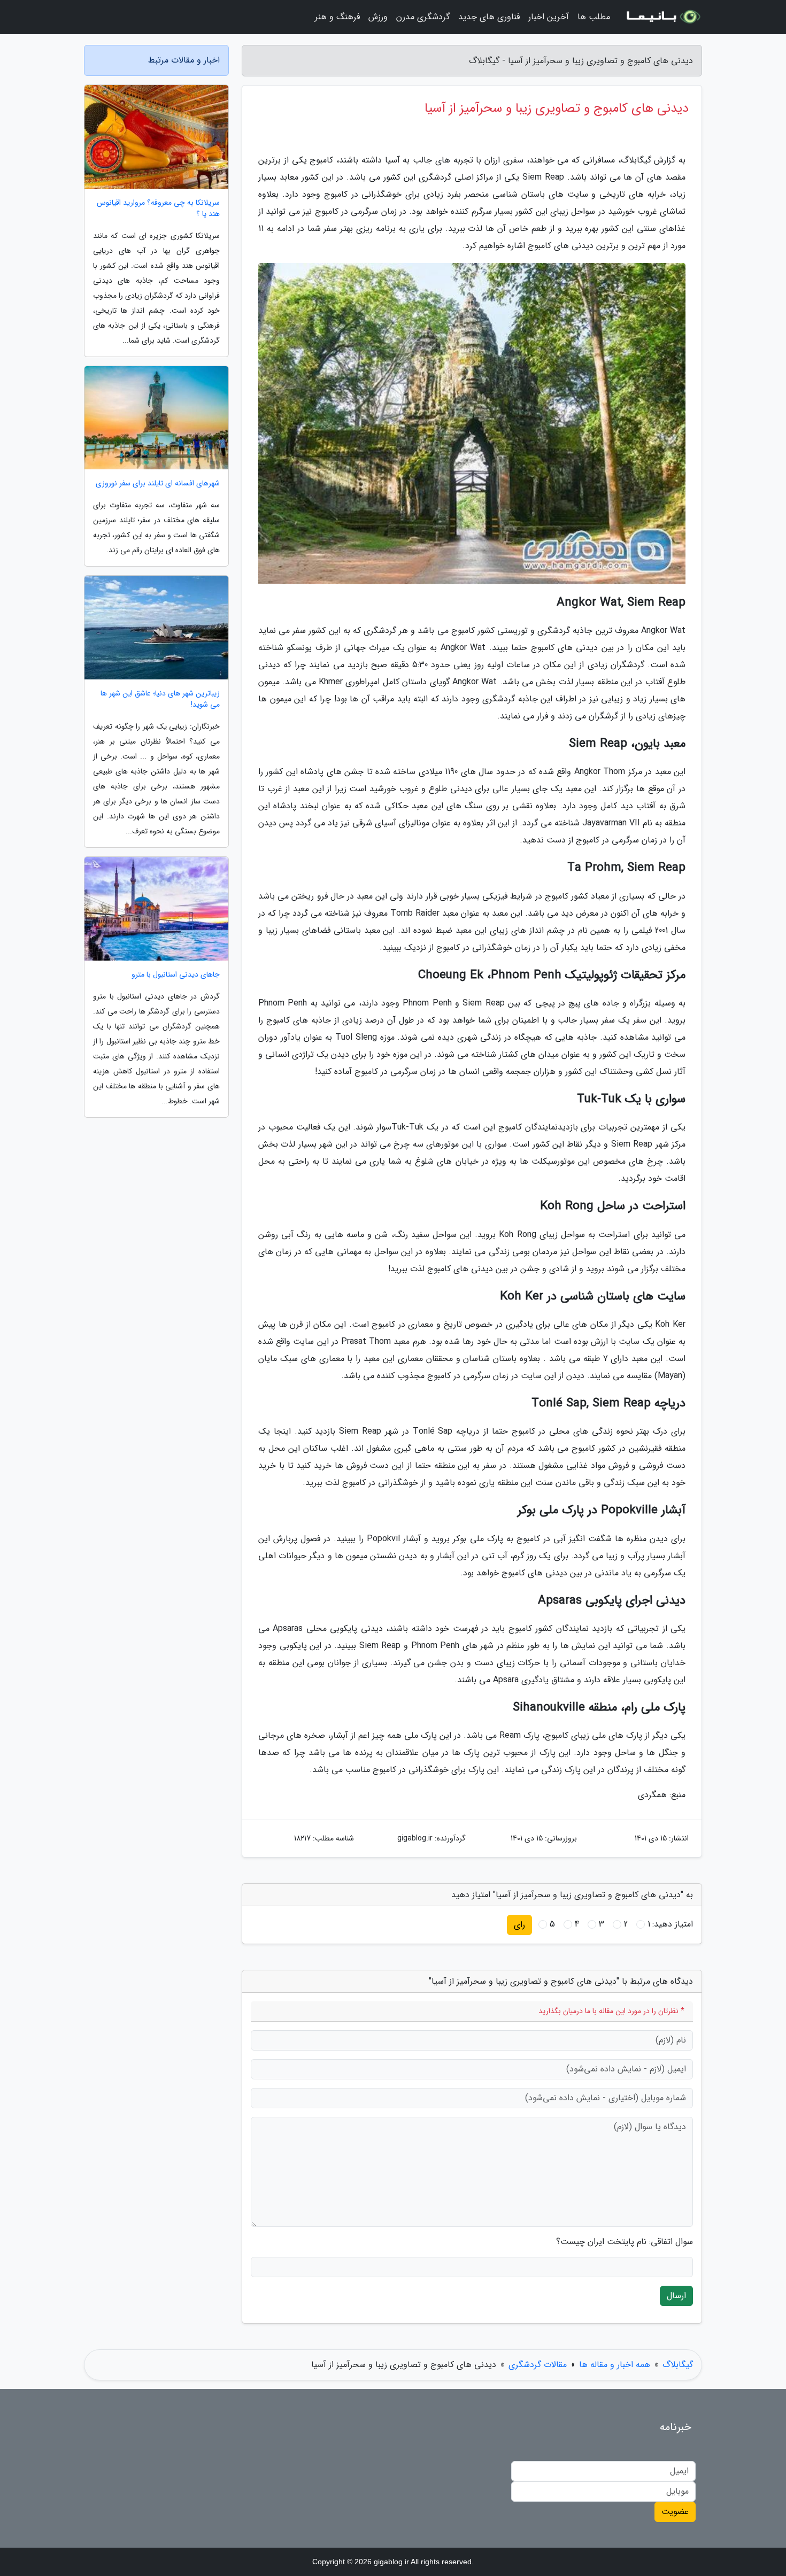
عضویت (675, 2512)
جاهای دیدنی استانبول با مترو (176, 975)
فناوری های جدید (489, 17)
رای (519, 1925)
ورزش (378, 17)
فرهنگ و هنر (337, 17)
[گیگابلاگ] (662, 17)
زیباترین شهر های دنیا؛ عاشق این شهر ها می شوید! (160, 699)
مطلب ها (594, 17)
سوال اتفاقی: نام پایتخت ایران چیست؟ (625, 2242)
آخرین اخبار (549, 17)
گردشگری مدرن (423, 17)
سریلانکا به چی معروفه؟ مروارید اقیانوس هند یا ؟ (158, 208)
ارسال (676, 2296)
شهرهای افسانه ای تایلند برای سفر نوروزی (158, 484)
